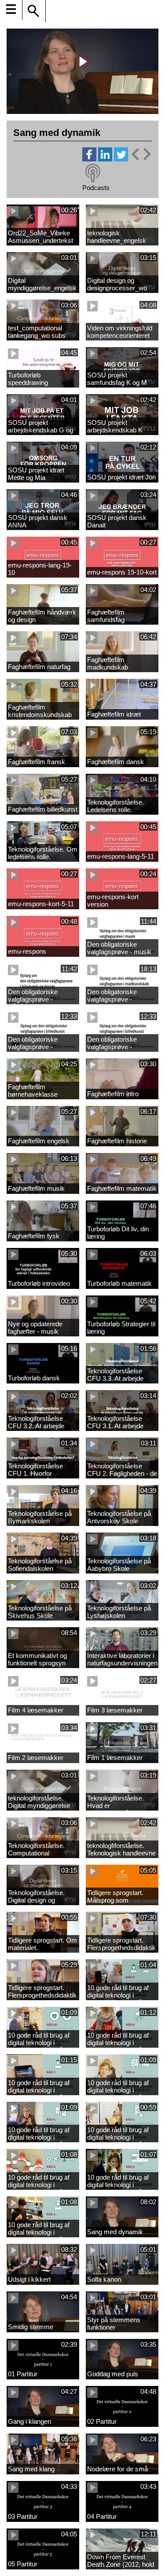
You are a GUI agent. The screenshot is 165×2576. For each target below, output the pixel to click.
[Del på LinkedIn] (105, 159)
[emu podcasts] (93, 173)
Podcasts (96, 188)
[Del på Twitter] (121, 159)
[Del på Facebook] (89, 159)
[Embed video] (141, 154)
